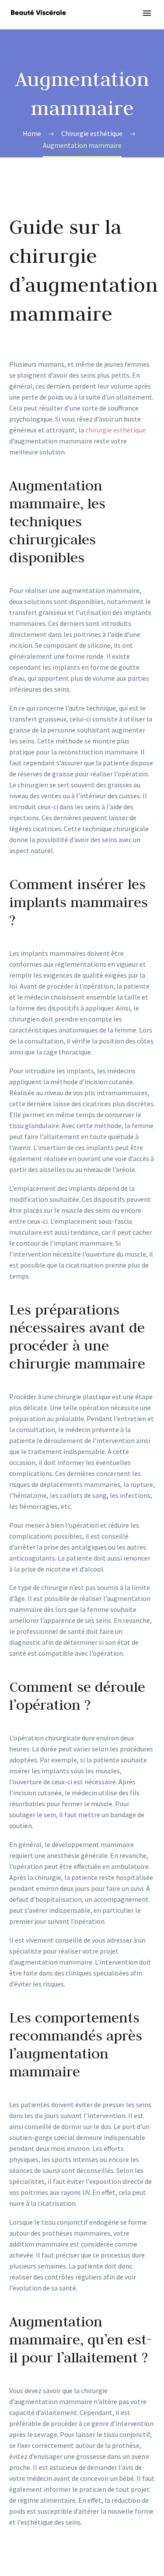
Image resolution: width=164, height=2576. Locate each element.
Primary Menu (147, 13)
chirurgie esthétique (115, 430)
